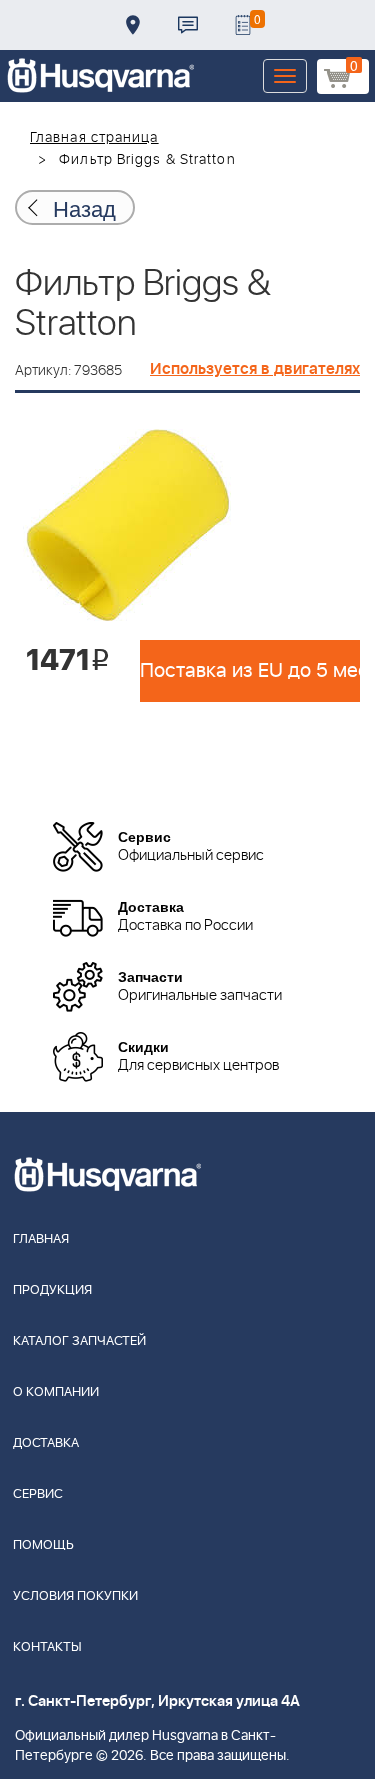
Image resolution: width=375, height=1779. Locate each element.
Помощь (43, 1545)
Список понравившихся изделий (243, 25)
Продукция (52, 1290)
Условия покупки (75, 1596)
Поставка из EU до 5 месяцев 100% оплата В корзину (250, 671)
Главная (41, 1239)
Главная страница (94, 138)
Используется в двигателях (255, 369)
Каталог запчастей (79, 1341)
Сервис (38, 1494)
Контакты (188, 25)
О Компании (56, 1392)
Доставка (133, 25)
